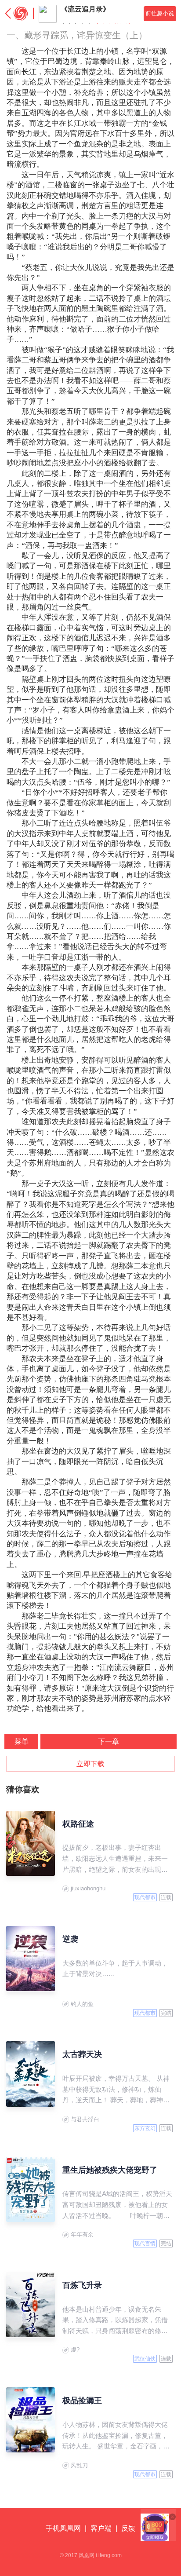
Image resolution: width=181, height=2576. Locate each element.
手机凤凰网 (63, 2528)
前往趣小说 (160, 13)
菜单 (22, 1741)
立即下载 (90, 1764)
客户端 (101, 2528)
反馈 (128, 2528)
